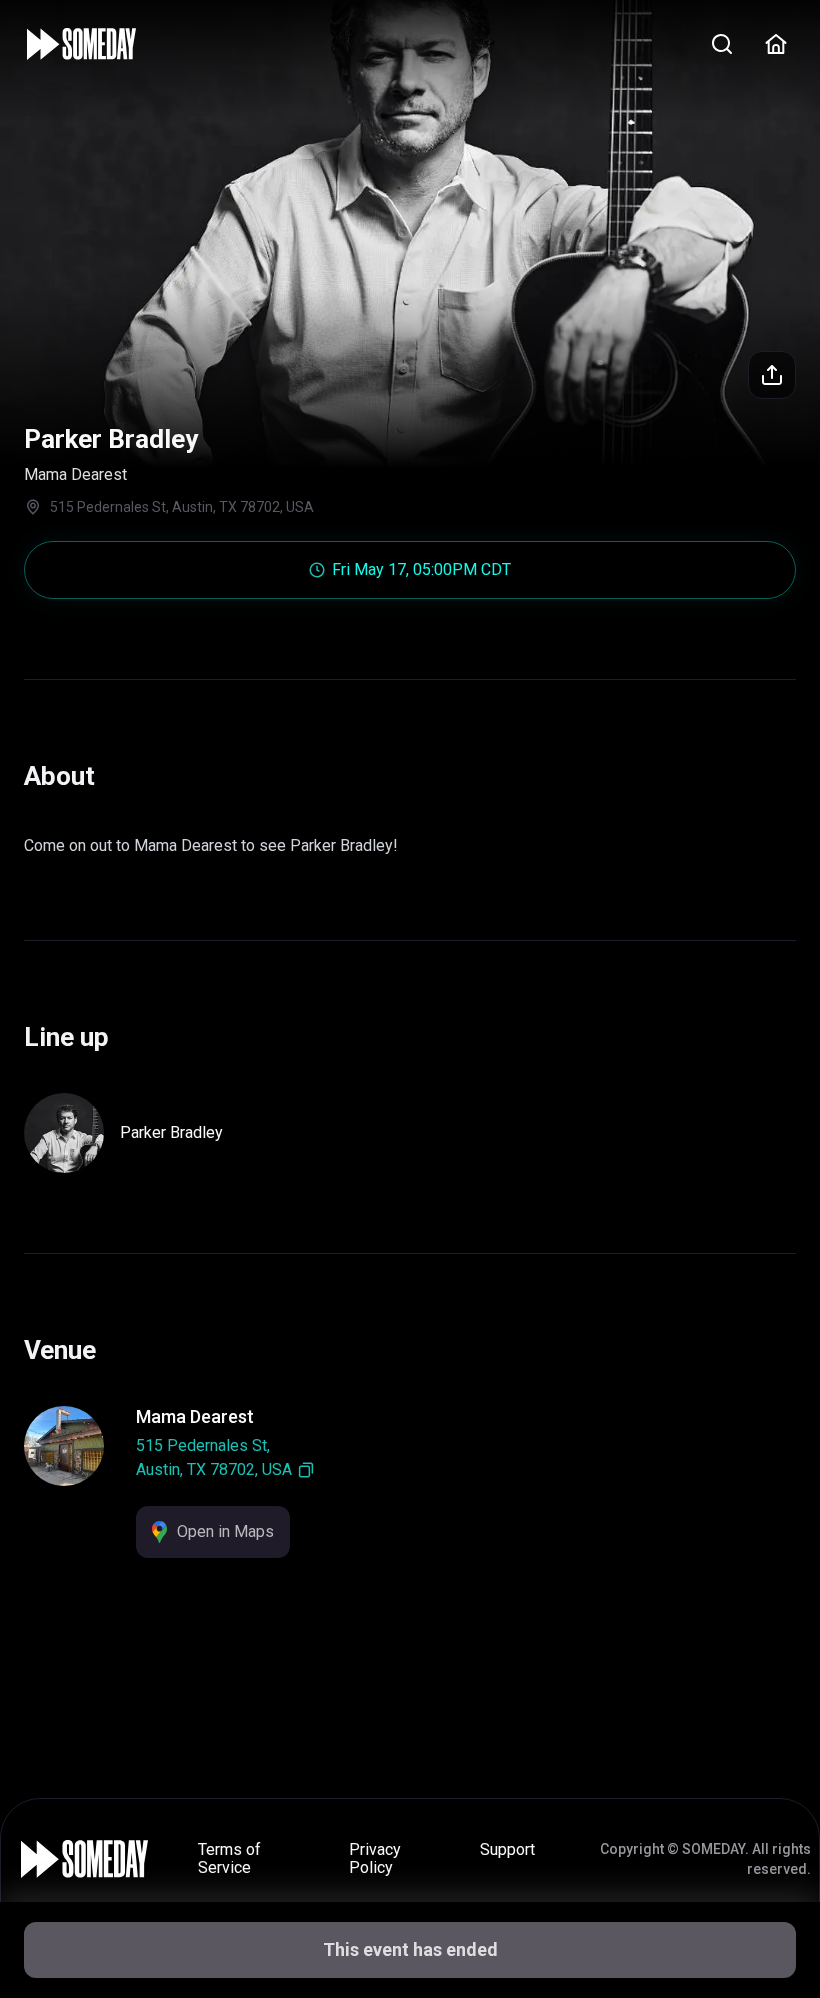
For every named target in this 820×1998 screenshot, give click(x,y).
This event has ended (410, 1949)
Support (507, 1849)
